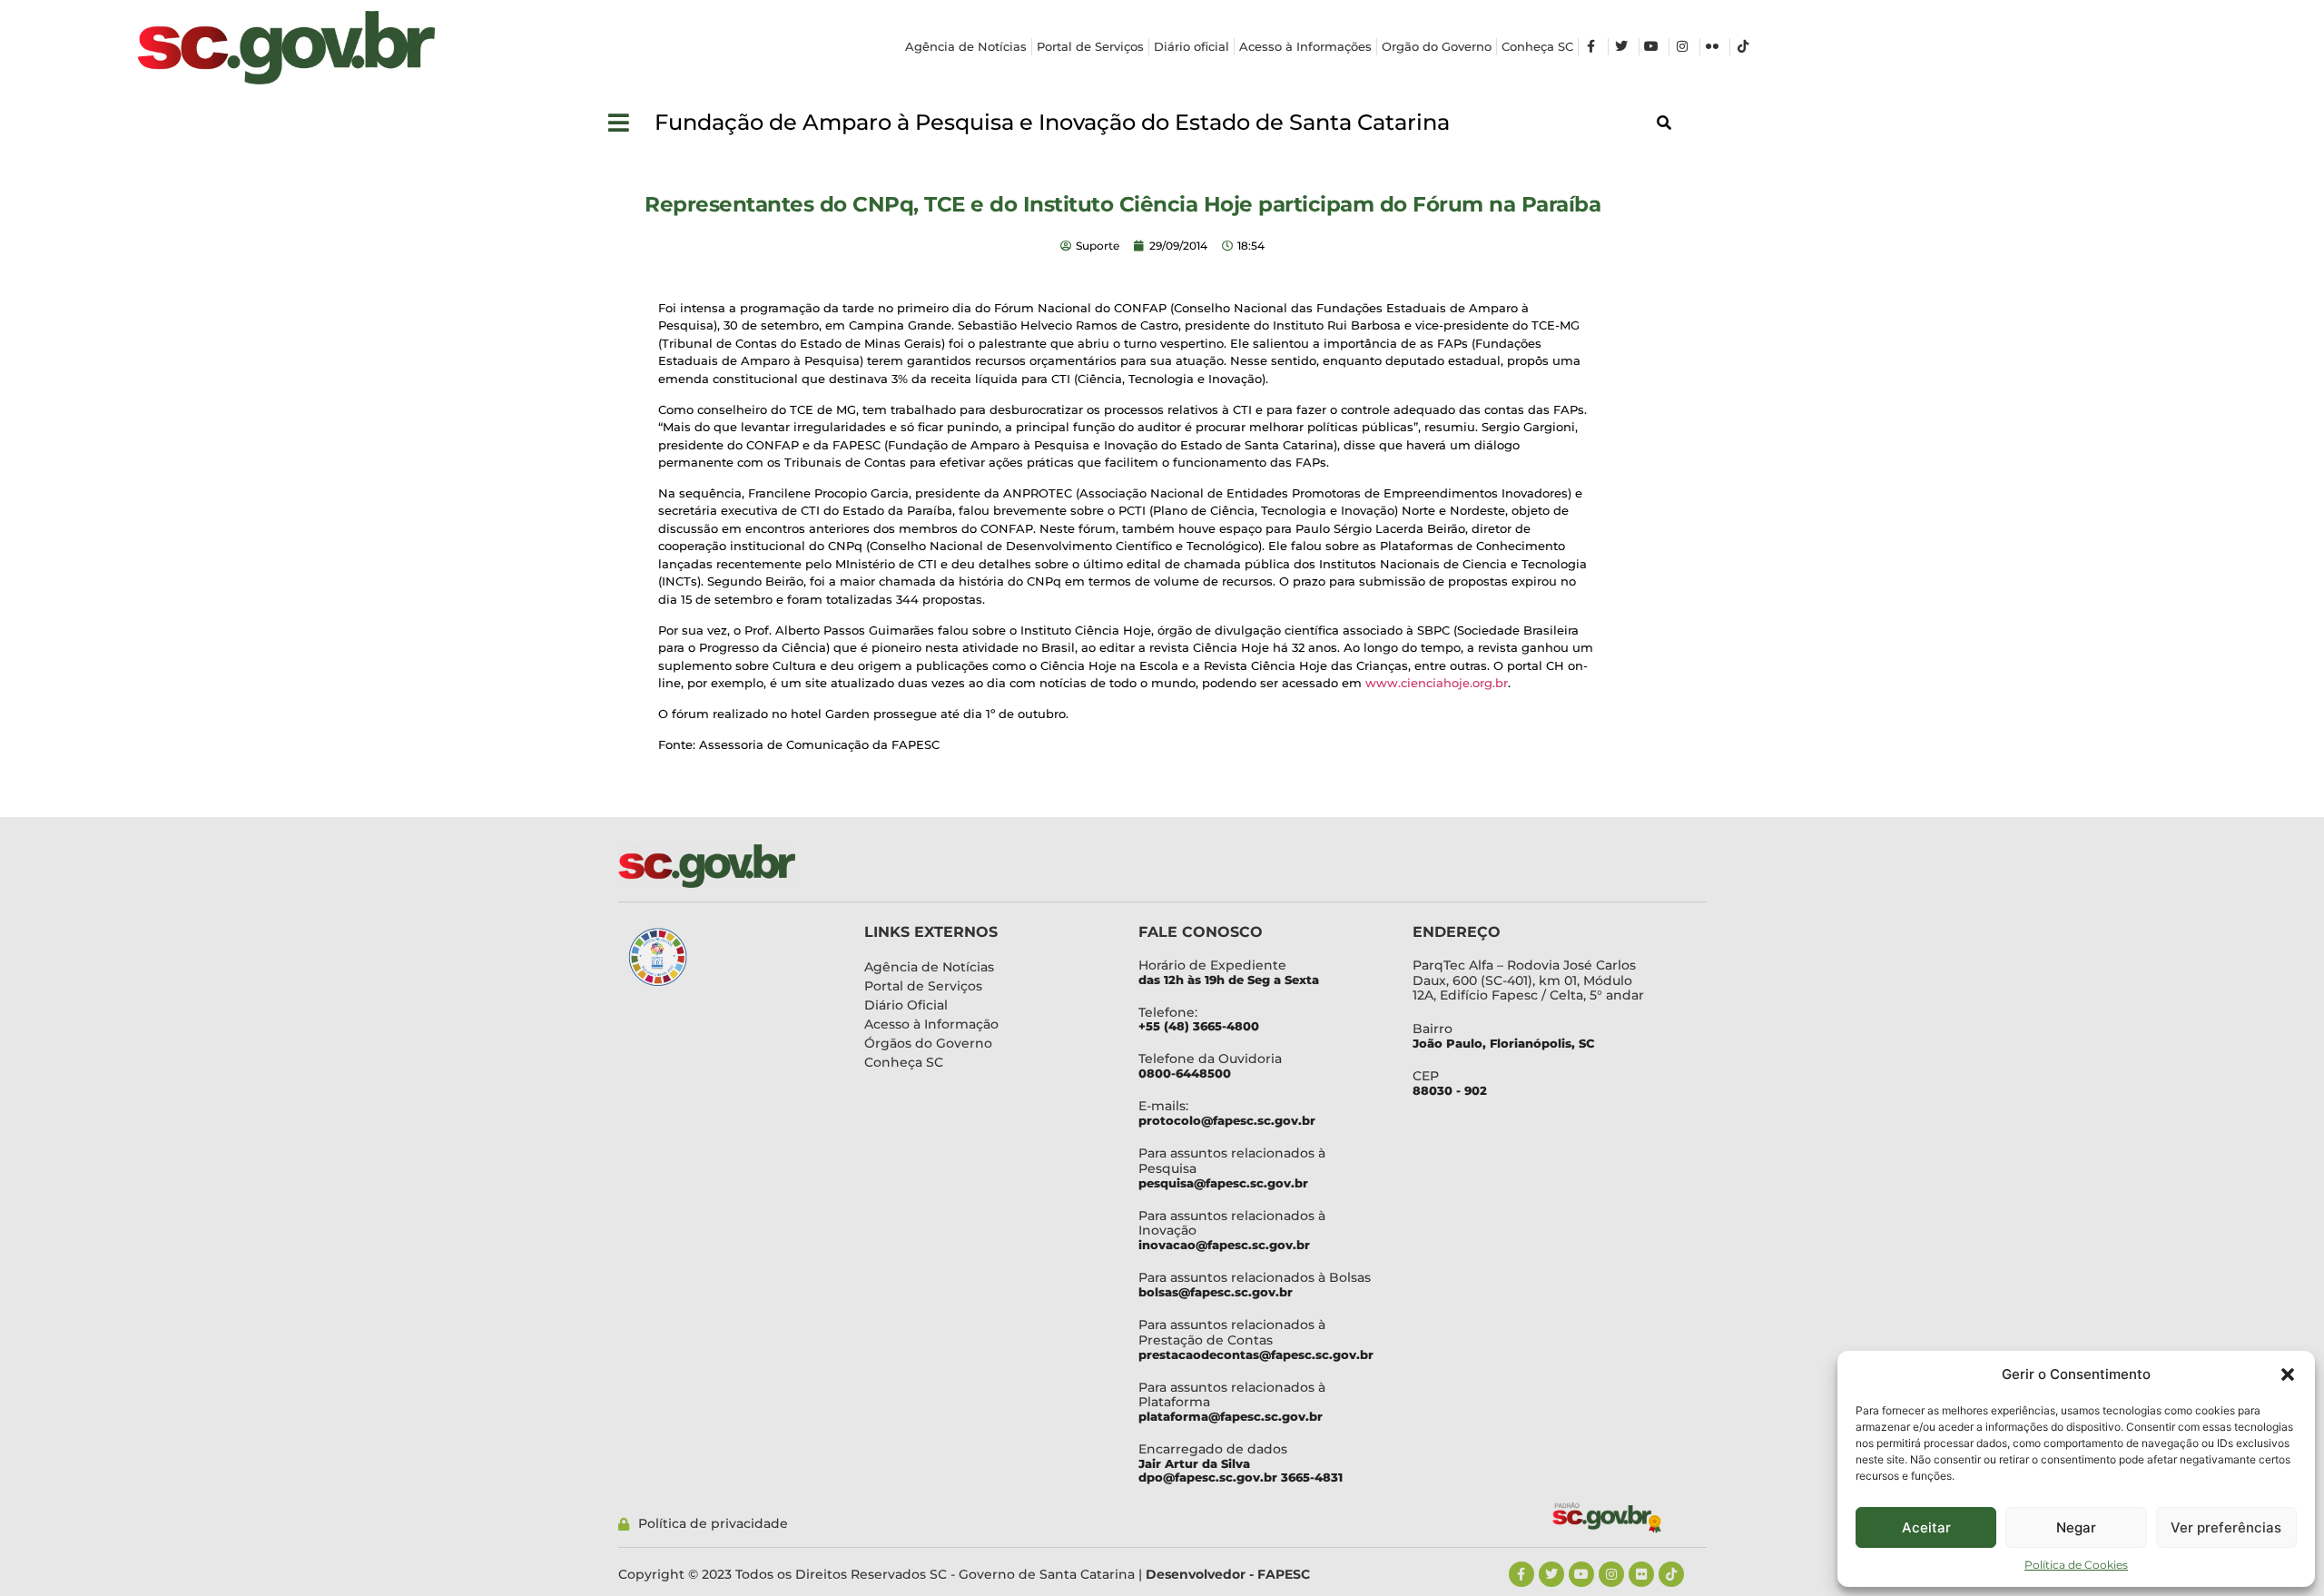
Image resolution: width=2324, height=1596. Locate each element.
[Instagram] (1611, 1574)
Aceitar (1926, 1527)
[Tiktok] (1671, 1574)
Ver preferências (2226, 1527)
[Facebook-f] (1521, 1574)
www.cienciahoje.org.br (1437, 683)
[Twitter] (1551, 1574)
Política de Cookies (2076, 1565)
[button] (2288, 1374)
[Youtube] (1581, 1574)
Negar (2076, 1527)
